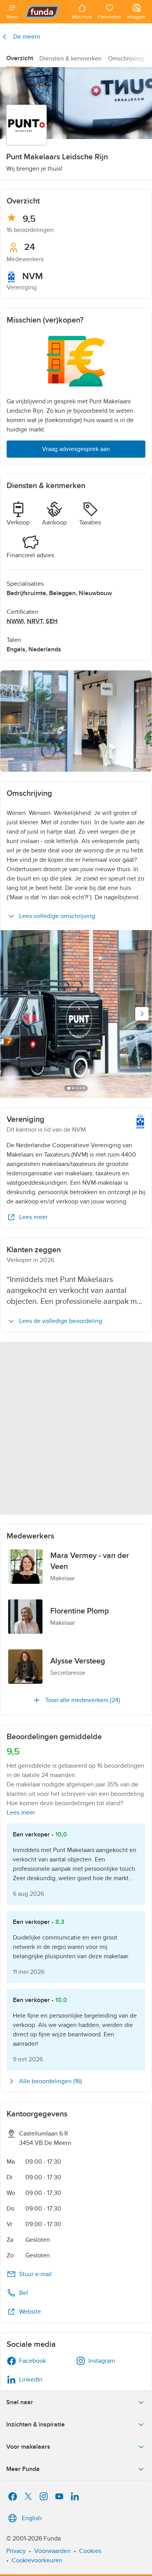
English (32, 2518)
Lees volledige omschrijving (57, 916)
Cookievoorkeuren (37, 2560)
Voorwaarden (52, 2551)
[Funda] (45, 12)
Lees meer (33, 1217)
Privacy (16, 2551)
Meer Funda (23, 2469)
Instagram (102, 2361)
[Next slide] (142, 1014)
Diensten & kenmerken (71, 59)
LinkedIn (31, 2380)
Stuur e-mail (35, 2274)
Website (30, 2312)
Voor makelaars (28, 2447)
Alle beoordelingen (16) (50, 2081)
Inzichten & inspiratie (35, 2424)
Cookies (90, 2551)
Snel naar (20, 2402)
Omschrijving (126, 59)
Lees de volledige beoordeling (61, 1321)
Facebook (33, 2361)
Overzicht (20, 58)
